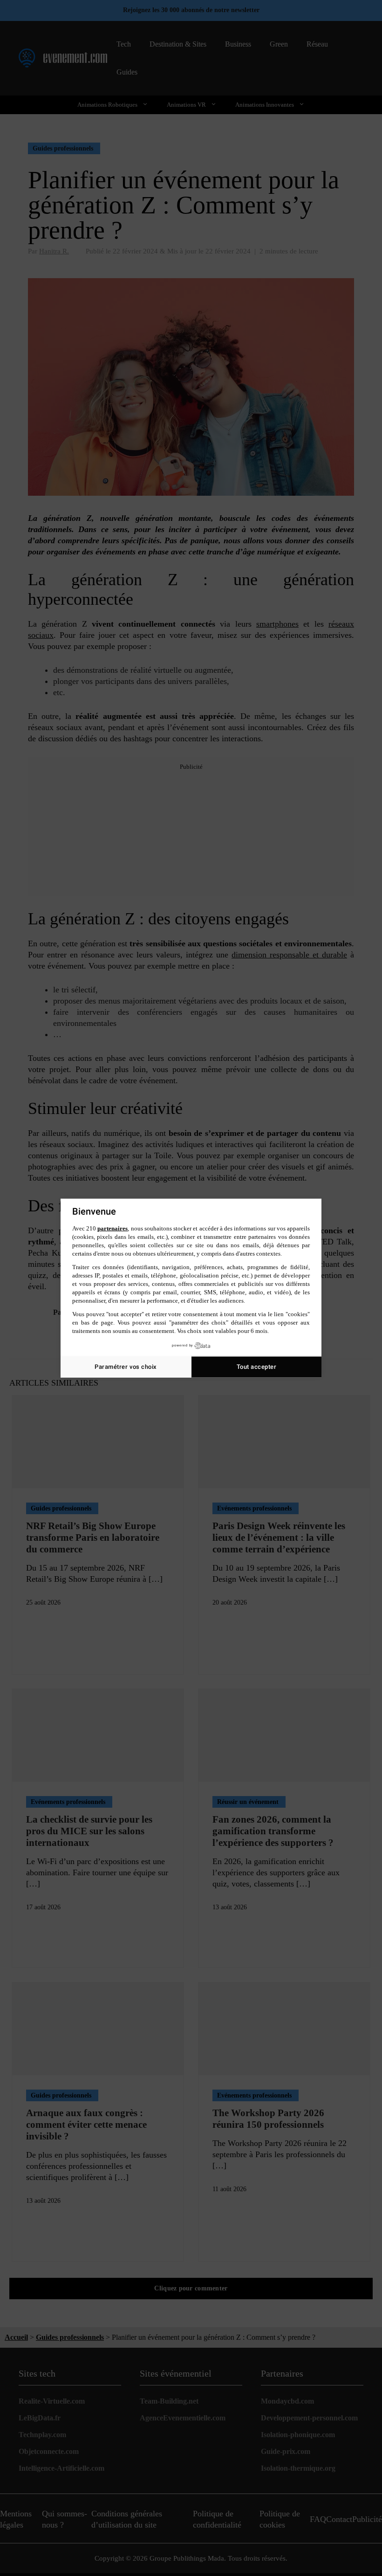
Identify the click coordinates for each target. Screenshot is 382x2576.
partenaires (113, 1228)
